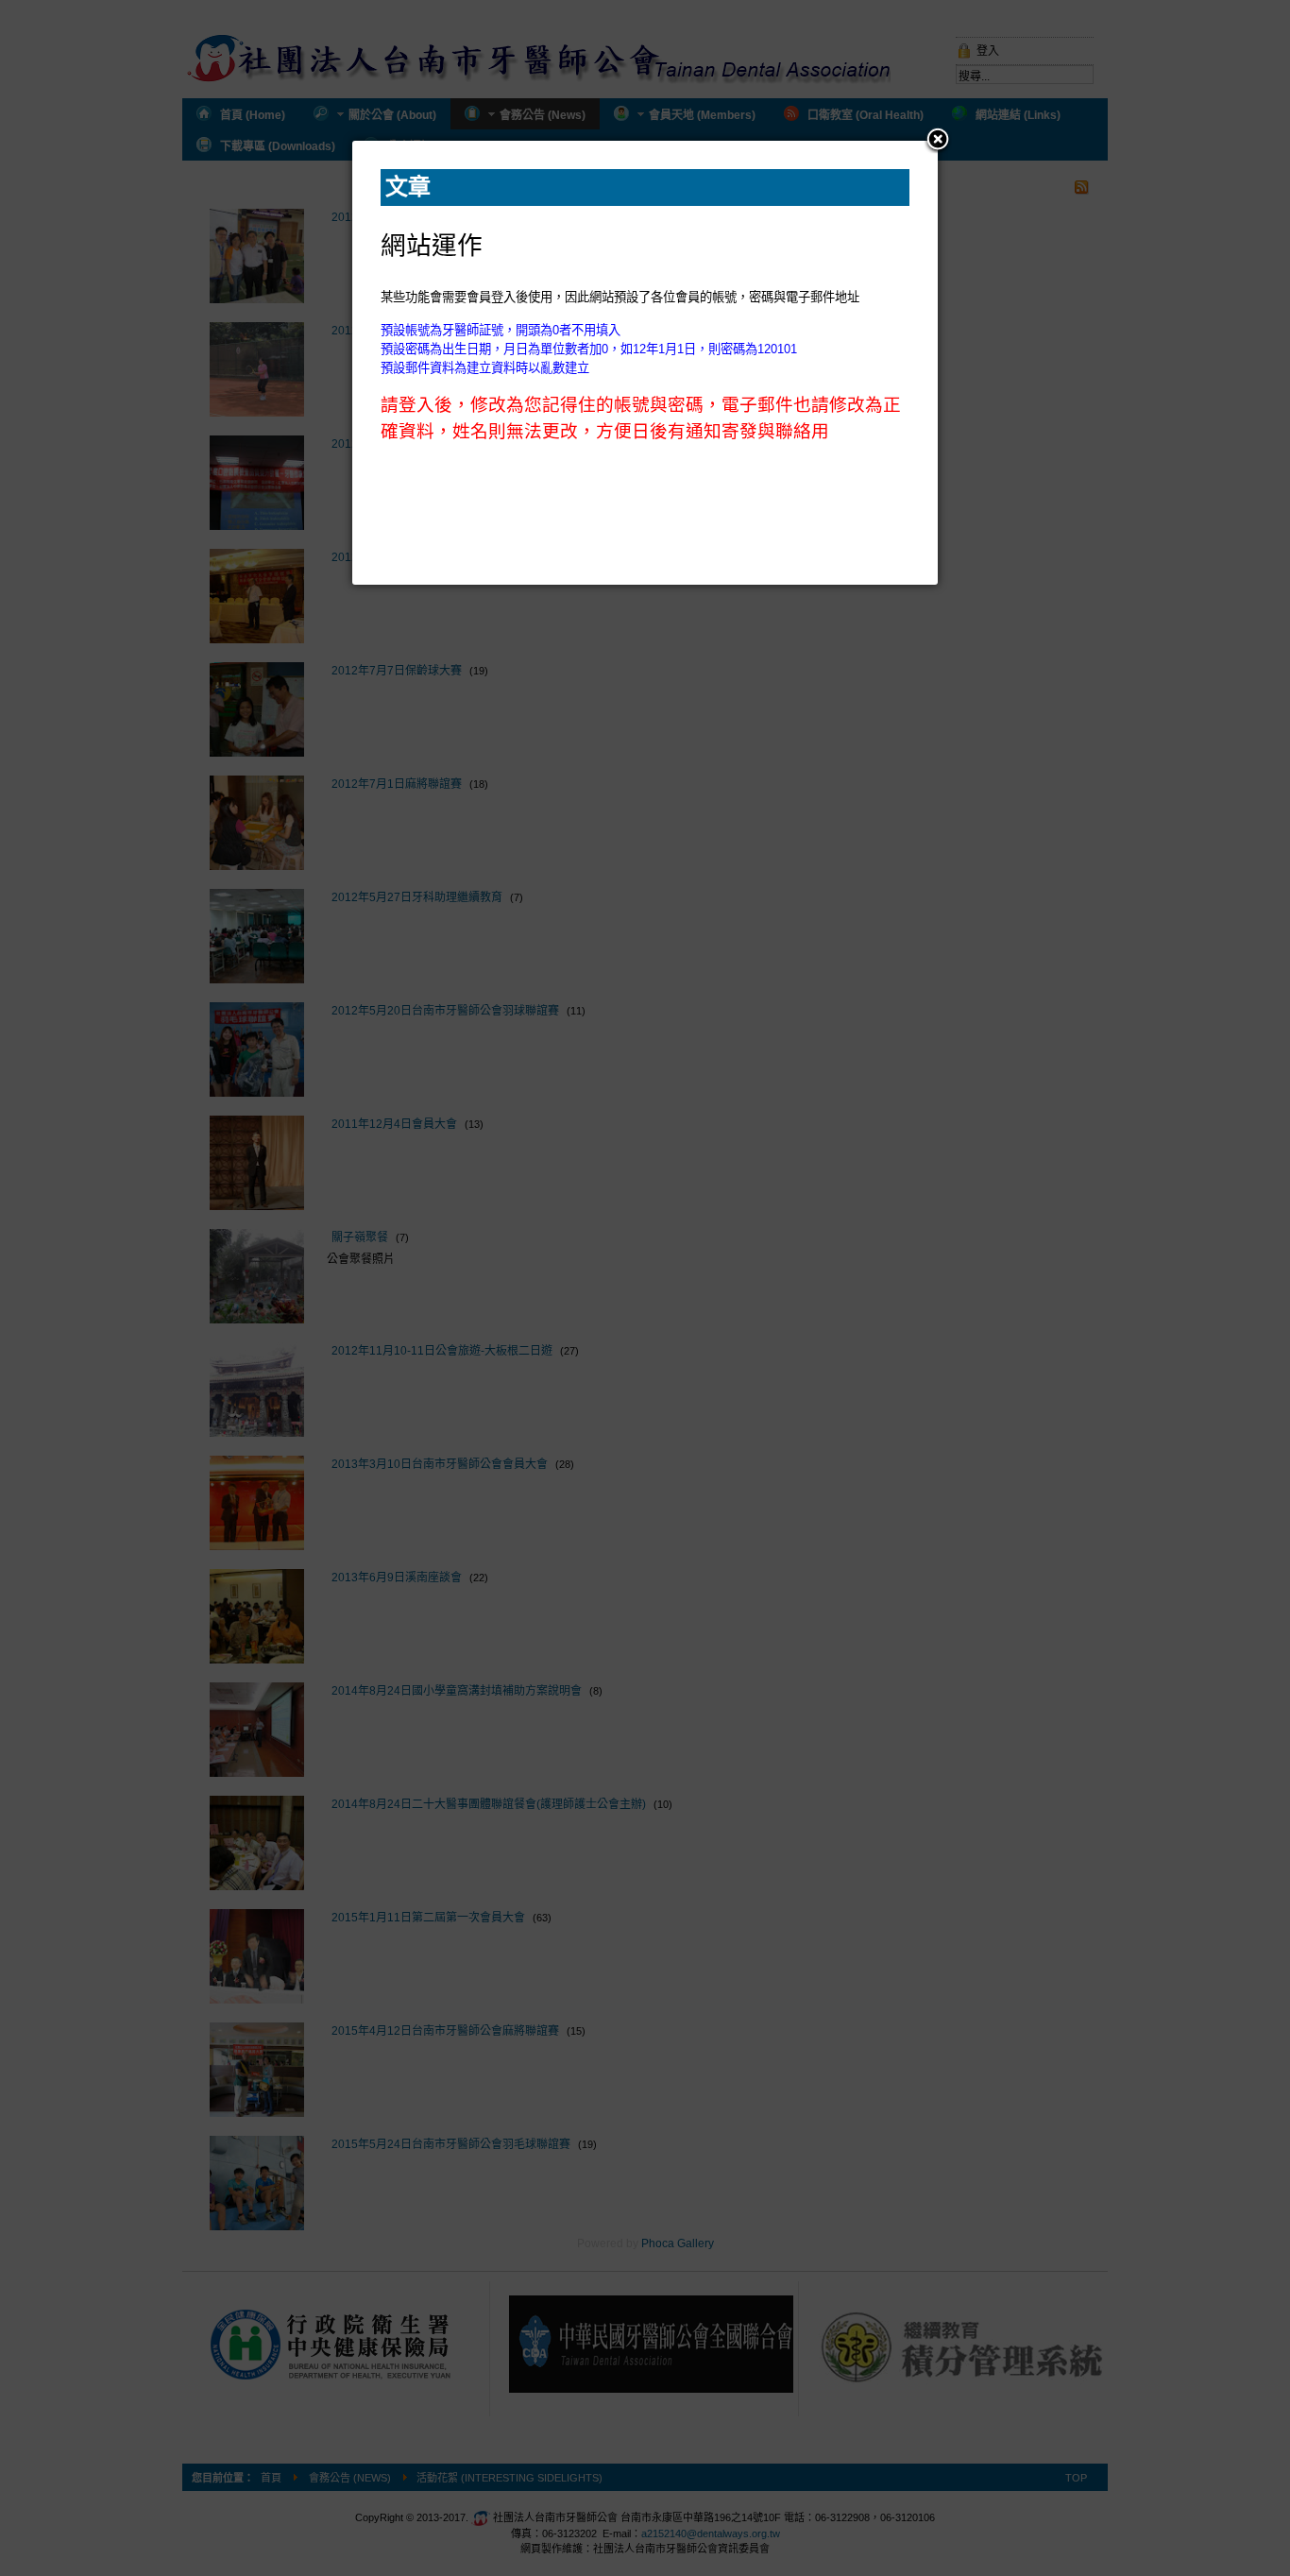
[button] (938, 141)
